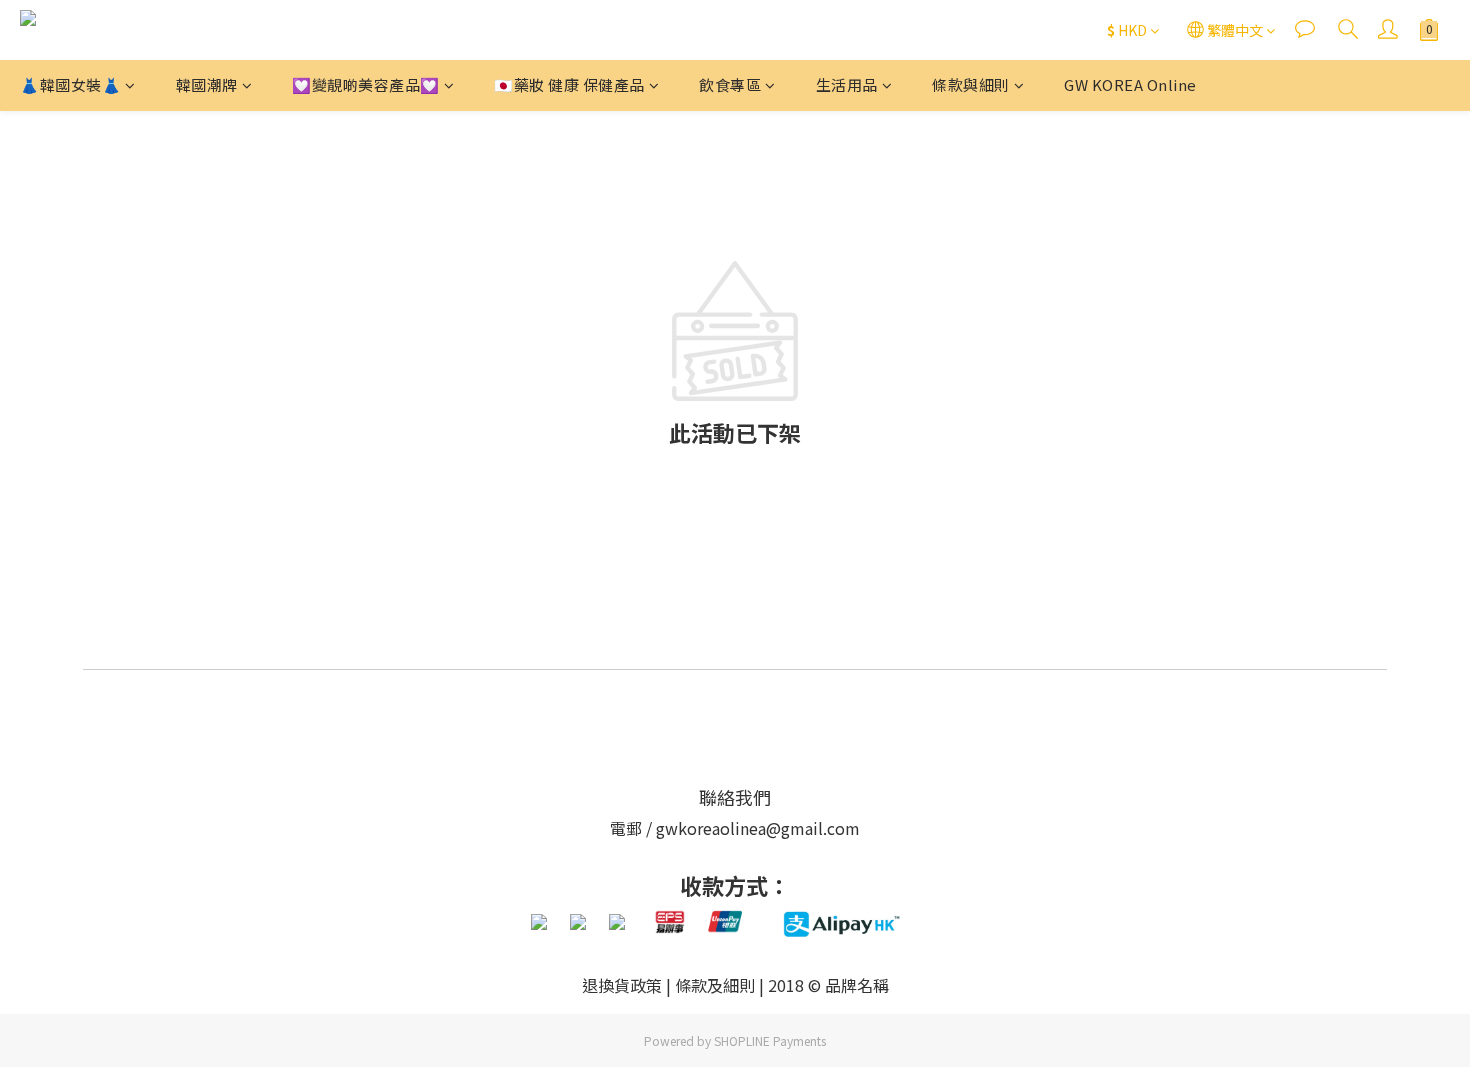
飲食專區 (730, 84)
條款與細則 (971, 84)
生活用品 (847, 84)
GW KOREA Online (1130, 84)
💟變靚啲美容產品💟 (366, 84)
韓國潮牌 (207, 84)
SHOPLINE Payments (770, 1040)
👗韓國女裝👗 (70, 84)
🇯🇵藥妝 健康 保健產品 (569, 84)
